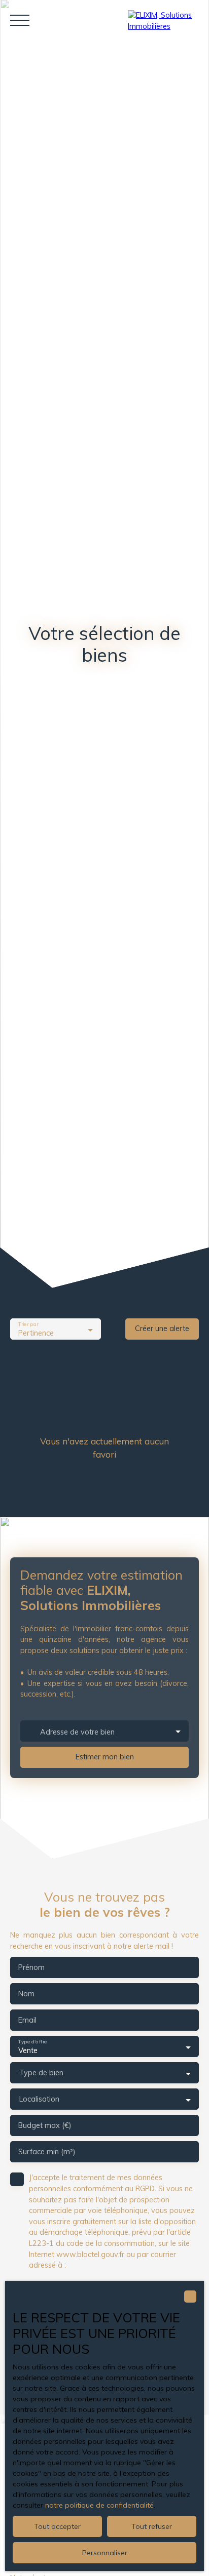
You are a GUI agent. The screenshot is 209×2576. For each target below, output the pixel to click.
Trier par (28, 1325)
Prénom (31, 1967)
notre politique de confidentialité (99, 2505)
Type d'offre (32, 2042)
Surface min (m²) (47, 2152)
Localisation (39, 2099)
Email (27, 2020)
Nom (26, 1994)
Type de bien (41, 2073)
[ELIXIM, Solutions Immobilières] (163, 20)
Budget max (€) (45, 2125)
